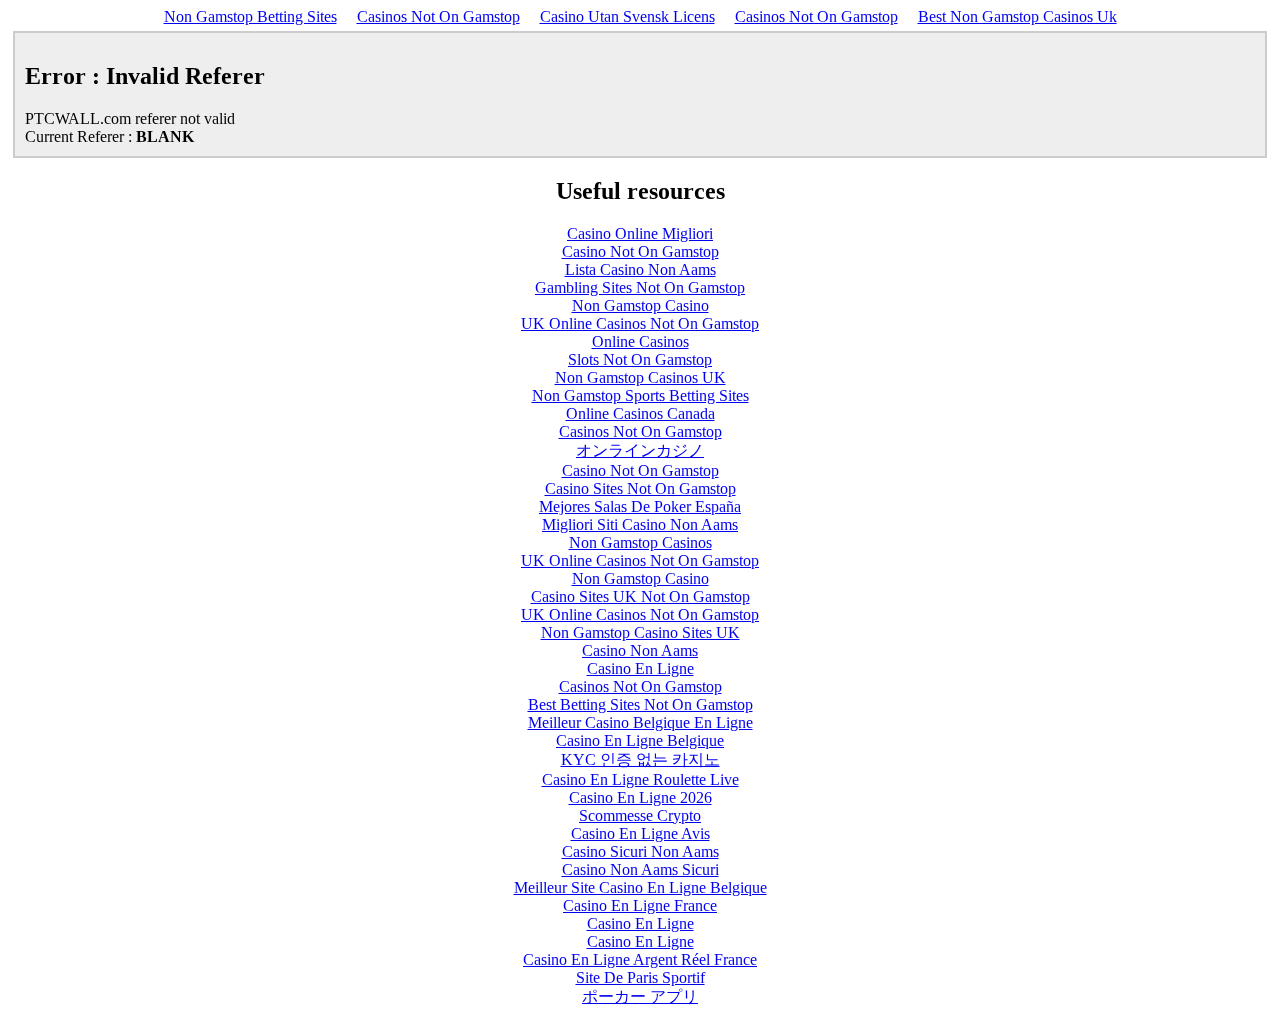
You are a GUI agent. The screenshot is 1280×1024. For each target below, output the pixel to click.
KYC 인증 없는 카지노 (640, 759)
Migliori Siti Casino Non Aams (640, 524)
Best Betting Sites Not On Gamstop (640, 704)
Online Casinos (640, 341)
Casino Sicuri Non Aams (640, 851)
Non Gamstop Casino (640, 305)
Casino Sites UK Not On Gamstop (640, 596)
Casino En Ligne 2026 (640, 797)
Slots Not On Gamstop (640, 359)
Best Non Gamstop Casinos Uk (1017, 16)
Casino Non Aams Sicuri (640, 869)
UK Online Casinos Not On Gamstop (640, 323)
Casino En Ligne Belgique (640, 740)
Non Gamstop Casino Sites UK (640, 632)
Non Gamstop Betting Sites (250, 16)
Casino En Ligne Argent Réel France (640, 959)
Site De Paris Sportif (640, 977)
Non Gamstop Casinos (640, 542)
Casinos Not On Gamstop (438, 16)
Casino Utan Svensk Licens (627, 16)
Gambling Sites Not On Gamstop (640, 287)
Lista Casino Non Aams (640, 269)
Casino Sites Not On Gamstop (640, 488)
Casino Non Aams (640, 650)
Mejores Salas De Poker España (640, 506)
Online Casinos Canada (640, 413)
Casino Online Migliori (640, 233)
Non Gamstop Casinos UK (640, 377)
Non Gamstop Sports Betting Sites (640, 395)
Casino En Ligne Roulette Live (640, 779)
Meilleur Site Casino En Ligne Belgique (640, 887)
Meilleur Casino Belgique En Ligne (640, 722)
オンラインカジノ (640, 450)
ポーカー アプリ (640, 996)
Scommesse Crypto (640, 815)
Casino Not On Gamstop (640, 251)
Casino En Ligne (640, 668)
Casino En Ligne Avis (640, 833)
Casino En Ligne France (640, 905)
